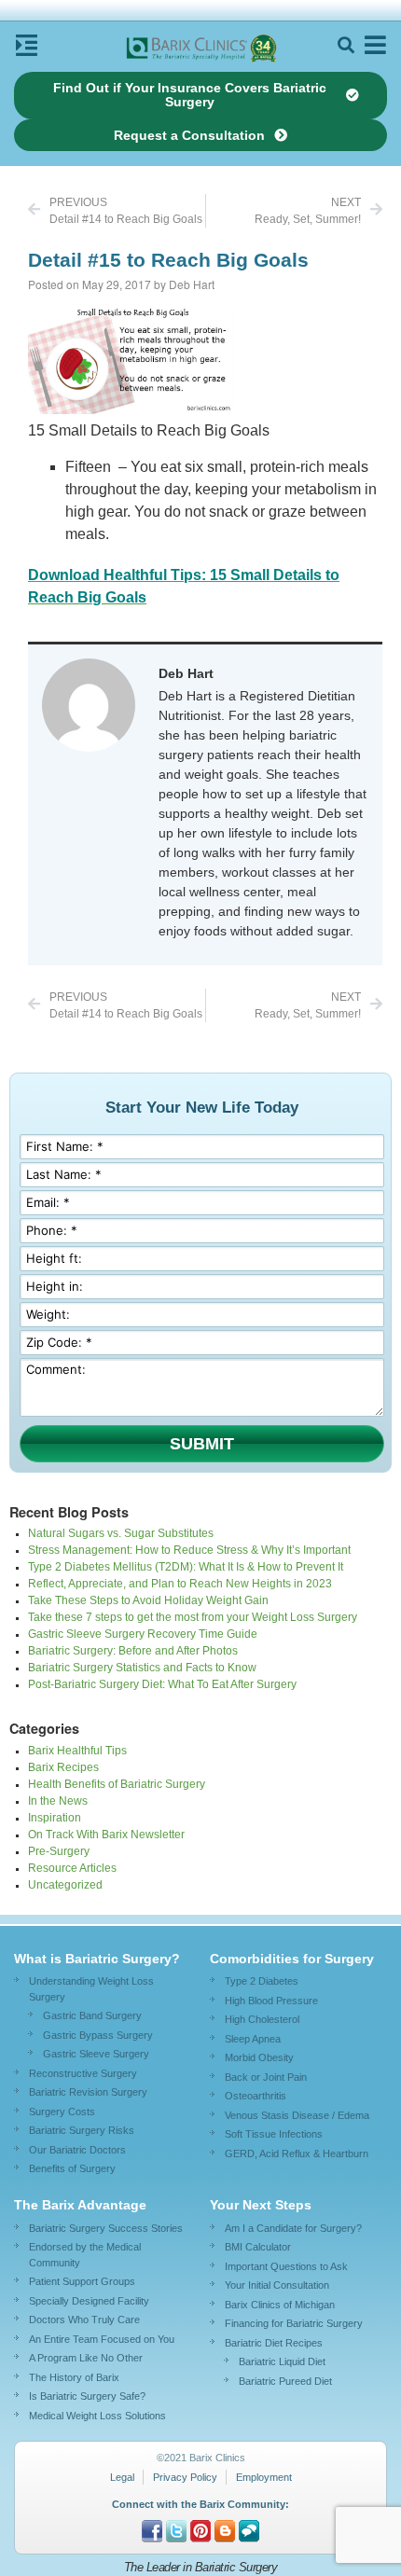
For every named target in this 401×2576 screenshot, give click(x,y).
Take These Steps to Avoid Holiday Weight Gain (148, 1600)
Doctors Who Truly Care (84, 2320)
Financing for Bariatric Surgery (294, 2323)
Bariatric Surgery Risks (82, 2130)
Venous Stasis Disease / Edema (297, 2115)
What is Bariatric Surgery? (97, 1959)
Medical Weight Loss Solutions (97, 2416)
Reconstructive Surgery (83, 2073)
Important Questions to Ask (286, 2266)
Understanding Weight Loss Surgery (91, 1989)
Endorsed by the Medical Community (85, 2255)
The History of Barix (74, 2377)
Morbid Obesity (259, 2057)
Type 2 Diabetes (262, 1981)
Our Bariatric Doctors (77, 2150)
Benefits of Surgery (72, 2168)
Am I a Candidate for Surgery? (293, 2228)
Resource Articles (72, 1868)
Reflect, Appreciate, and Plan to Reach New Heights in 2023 (180, 1584)
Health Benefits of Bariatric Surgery (117, 1784)
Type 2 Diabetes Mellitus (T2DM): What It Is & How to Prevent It (186, 1567)
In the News (58, 1801)
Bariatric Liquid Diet (282, 2361)
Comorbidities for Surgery (292, 1959)
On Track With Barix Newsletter (106, 1835)
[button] (346, 45)
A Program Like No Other (86, 2358)
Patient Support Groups (82, 2281)
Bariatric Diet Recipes (274, 2343)
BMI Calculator (258, 2247)
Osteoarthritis (256, 2096)
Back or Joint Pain (266, 2077)
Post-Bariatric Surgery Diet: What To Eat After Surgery (162, 1684)
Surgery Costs (62, 2112)
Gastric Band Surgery (92, 2015)
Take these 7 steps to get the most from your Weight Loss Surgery (193, 1617)
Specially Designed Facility (89, 2301)
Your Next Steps (261, 2205)
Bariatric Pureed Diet (285, 2381)
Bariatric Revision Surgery (88, 2092)
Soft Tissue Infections (274, 2134)
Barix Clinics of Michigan (280, 2305)
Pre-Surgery (59, 1851)
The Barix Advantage (80, 2205)
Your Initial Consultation (277, 2285)
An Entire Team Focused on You (102, 2339)
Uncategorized (65, 1885)
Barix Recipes (63, 1767)
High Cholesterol (262, 2019)
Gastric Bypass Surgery (98, 2035)
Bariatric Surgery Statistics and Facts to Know (142, 1668)
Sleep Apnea (253, 2039)
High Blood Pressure (271, 2001)
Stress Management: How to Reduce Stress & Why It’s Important (189, 1550)
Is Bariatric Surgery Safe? (87, 2396)
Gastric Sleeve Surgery (96, 2054)
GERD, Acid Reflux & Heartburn (297, 2154)
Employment (264, 2477)
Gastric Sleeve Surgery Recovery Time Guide (143, 1634)
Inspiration (55, 1818)
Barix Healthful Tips (77, 1751)
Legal (122, 2477)
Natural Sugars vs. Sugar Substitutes (121, 1533)
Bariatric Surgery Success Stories (106, 2228)
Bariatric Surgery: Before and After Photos (133, 1651)
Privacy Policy (185, 2477)
